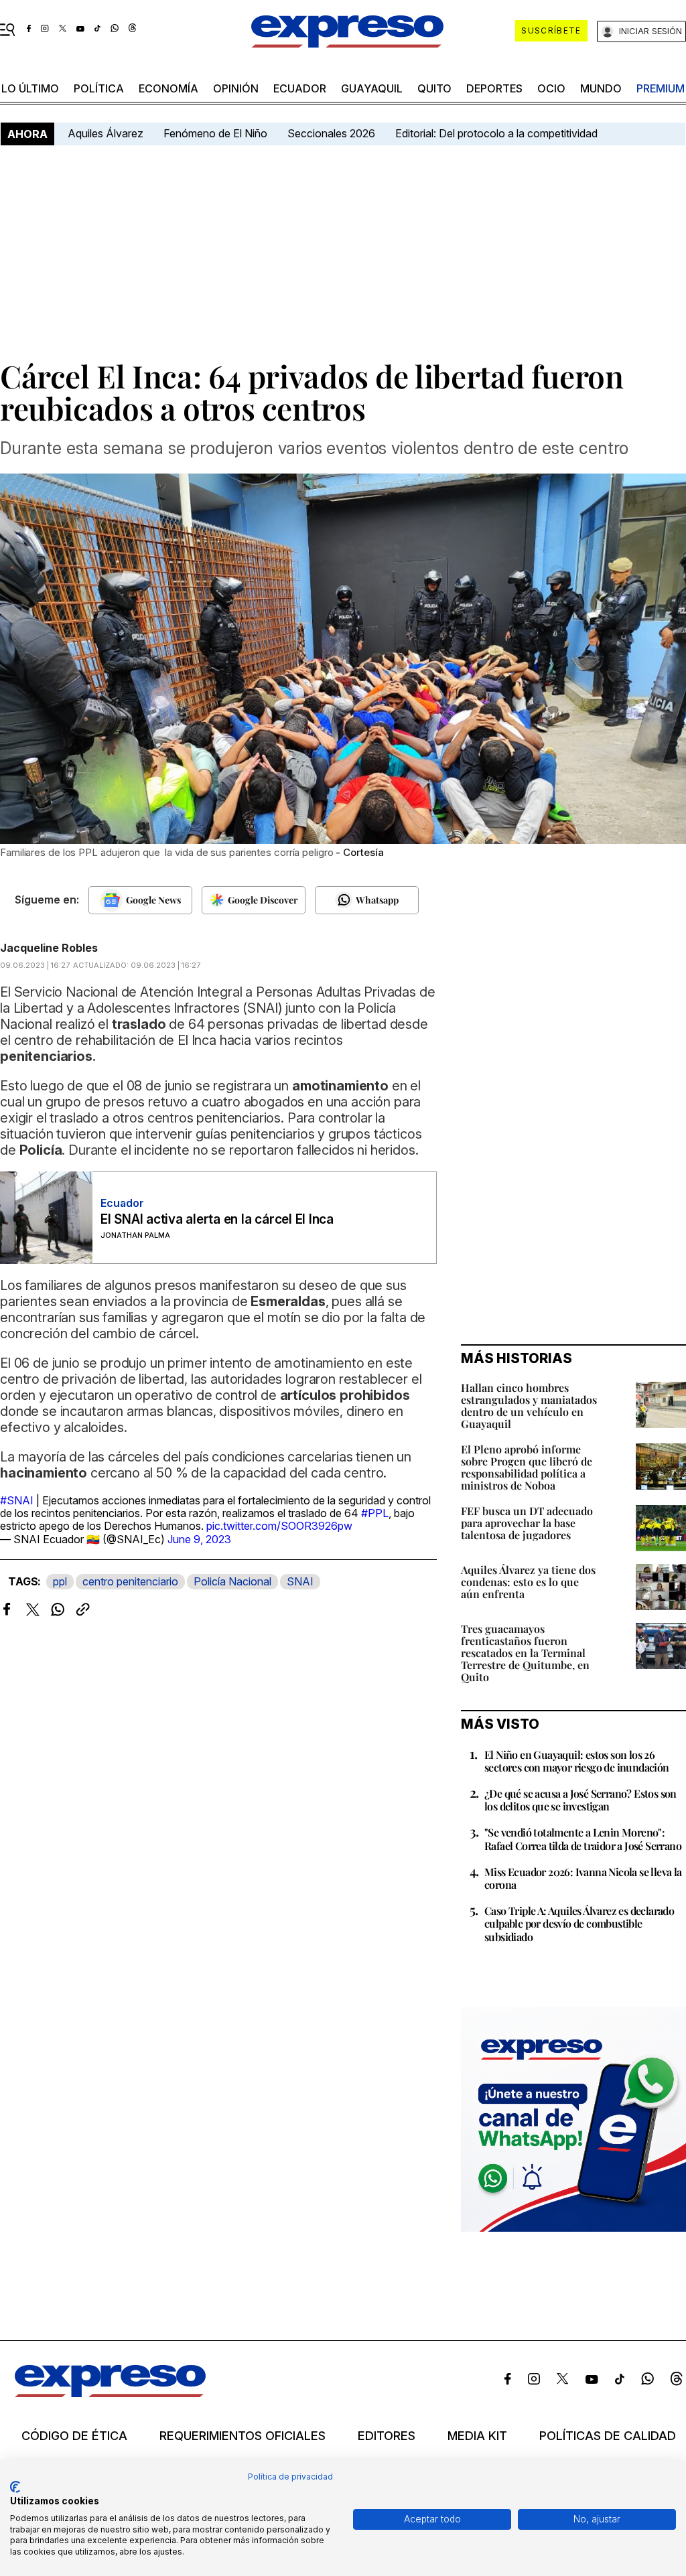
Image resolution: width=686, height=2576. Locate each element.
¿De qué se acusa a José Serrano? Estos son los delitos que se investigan (580, 1800)
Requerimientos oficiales (243, 2436)
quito (434, 88)
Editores (387, 2436)
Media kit (477, 2436)
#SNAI (17, 1500)
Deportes (494, 88)
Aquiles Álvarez (106, 133)
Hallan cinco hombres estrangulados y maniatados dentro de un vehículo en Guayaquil (529, 1406)
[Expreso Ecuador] (110, 2393)
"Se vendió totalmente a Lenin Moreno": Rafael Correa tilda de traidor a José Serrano (583, 1839)
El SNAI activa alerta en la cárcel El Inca (217, 1219)
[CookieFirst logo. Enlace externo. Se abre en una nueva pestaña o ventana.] (15, 2487)
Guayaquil (372, 88)
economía (168, 88)
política (99, 88)
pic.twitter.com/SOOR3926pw (279, 1526)
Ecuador (300, 88)
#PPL (375, 1513)
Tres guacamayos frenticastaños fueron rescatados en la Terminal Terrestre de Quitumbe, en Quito (525, 1653)
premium (661, 88)
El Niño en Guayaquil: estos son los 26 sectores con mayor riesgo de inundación (577, 1761)
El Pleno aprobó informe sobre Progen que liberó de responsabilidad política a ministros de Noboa (527, 1467)
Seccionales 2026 (331, 133)
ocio (551, 88)
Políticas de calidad (608, 2436)
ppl (60, 1581)
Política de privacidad (290, 2477)
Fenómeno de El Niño (215, 133)
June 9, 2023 (199, 1539)
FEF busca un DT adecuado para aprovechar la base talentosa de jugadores (527, 1523)
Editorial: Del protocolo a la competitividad (498, 133)
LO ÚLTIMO (30, 88)
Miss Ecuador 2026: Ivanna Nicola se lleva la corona (583, 1878)
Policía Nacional (232, 1581)
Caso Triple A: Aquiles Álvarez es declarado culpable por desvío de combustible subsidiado (579, 1923)
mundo (601, 88)
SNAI (300, 1581)
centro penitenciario (130, 1581)
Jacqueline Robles (49, 948)
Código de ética (74, 2436)
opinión (236, 88)
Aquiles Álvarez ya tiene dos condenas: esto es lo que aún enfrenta (528, 1582)
